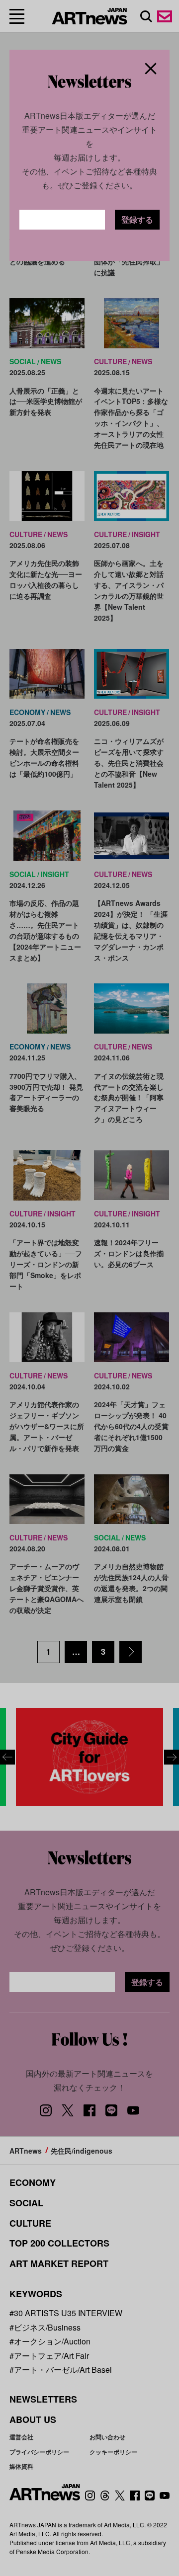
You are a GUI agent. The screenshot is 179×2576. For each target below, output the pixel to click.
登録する (137, 219)
